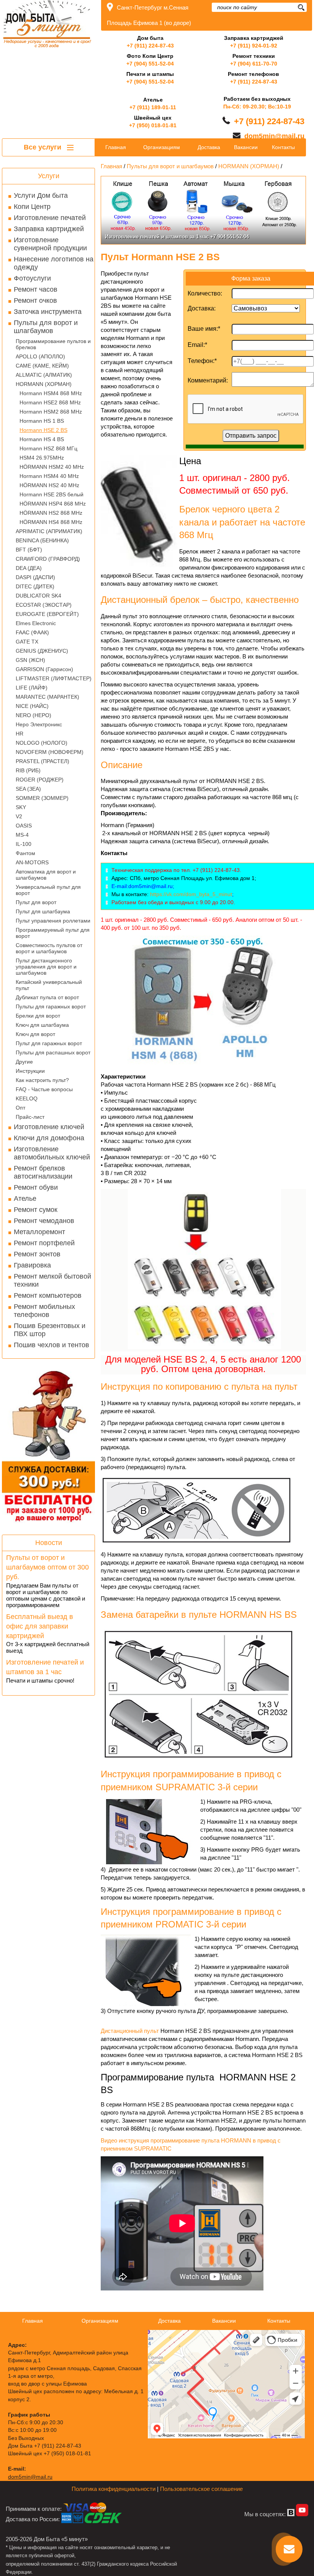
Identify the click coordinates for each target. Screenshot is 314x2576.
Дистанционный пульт (130, 2031)
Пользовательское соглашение (201, 2489)
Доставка (209, 147)
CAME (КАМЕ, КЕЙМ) (42, 366)
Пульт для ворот (36, 902)
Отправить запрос (251, 436)
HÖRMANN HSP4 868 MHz (53, 504)
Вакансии (246, 147)
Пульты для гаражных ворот (51, 1006)
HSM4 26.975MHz (42, 458)
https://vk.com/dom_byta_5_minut (191, 894)
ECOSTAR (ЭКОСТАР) (44, 605)
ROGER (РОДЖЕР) (40, 780)
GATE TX (27, 642)
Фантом (25, 853)
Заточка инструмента (48, 312)
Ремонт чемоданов (44, 1221)
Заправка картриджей (49, 229)
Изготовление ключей (49, 1127)
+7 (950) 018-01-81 (153, 125)
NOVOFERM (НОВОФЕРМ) (50, 752)
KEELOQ (27, 1098)
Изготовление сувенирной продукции (50, 244)
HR (20, 734)
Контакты (283, 147)
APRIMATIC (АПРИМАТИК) (49, 531)
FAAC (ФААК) (32, 632)
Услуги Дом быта (41, 195)
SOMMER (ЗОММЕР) (42, 798)
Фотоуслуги (32, 278)
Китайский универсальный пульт (49, 985)
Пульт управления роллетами (53, 921)
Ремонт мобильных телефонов (44, 1311)
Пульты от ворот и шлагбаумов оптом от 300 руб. (47, 1567)
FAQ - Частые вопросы (44, 1089)
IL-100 (24, 844)
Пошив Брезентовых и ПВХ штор (50, 1330)
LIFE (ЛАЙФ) (32, 688)
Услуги (49, 176)
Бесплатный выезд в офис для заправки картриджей (40, 1626)
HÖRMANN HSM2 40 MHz (52, 467)
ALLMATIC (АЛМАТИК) (44, 375)
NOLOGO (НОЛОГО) (42, 743)
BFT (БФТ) (29, 550)
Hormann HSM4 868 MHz (51, 393)
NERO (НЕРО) (34, 715)
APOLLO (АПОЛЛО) (40, 356)
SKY (21, 807)
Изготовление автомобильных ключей (52, 1153)
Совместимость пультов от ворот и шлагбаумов (49, 948)
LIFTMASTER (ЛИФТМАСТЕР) (54, 678)
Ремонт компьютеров (48, 1295)
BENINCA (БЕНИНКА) (42, 540)
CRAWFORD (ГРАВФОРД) (48, 559)
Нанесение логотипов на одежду (54, 263)
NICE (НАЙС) (32, 706)
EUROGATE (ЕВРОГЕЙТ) (47, 614)
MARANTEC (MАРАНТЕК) (47, 697)
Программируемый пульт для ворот (53, 933)
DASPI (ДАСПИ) (35, 577)
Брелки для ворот (38, 1016)
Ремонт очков (35, 300)
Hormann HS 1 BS (42, 421)
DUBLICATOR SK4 (38, 596)
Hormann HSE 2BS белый (52, 494)
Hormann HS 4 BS (42, 439)
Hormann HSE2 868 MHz (50, 402)
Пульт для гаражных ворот (49, 1043)
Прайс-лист (30, 1117)
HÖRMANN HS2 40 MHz (49, 485)
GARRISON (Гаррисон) (44, 669)
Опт (20, 1108)
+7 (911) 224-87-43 (150, 46)
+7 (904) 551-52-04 (150, 64)
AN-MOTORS (32, 862)
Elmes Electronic (36, 623)
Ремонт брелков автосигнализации (43, 1172)
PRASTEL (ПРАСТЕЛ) (43, 761)
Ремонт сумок (36, 1210)
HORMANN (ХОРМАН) (44, 384)
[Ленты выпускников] (203, 210)
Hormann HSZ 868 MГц (48, 448)
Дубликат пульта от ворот (47, 997)
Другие (24, 1062)
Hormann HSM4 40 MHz (49, 476)
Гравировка (32, 1265)
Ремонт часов (36, 289)
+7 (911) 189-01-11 (153, 107)
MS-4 (22, 835)
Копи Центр (32, 207)
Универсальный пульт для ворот (48, 890)
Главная (116, 147)
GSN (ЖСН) (30, 660)
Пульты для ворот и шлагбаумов (46, 327)
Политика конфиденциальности (114, 2489)
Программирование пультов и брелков (53, 344)
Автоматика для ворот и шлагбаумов (46, 875)
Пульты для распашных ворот (53, 1052)
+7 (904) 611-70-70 (254, 64)
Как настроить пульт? (42, 1080)
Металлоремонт (39, 1232)
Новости (49, 1543)
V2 (19, 816)
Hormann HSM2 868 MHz (51, 412)
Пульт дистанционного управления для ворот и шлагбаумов (46, 967)
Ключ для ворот (35, 1034)
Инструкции (30, 1071)
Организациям (162, 147)
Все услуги (43, 147)
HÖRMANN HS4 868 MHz (51, 522)
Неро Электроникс (39, 724)
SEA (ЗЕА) (28, 789)
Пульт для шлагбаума (43, 911)
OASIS (24, 826)
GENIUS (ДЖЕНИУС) (42, 651)
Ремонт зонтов (37, 1254)
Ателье (25, 1199)
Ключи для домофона (49, 1138)
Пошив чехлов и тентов (52, 1345)
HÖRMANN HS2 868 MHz (51, 513)
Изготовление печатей (50, 218)
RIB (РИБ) (28, 770)
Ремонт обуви (36, 1187)
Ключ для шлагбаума (42, 1025)
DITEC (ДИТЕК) (35, 586)
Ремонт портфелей (44, 1243)
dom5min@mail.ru (274, 136)
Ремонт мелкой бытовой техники (52, 1280)
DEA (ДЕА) (29, 568)
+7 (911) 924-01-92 (254, 46)
